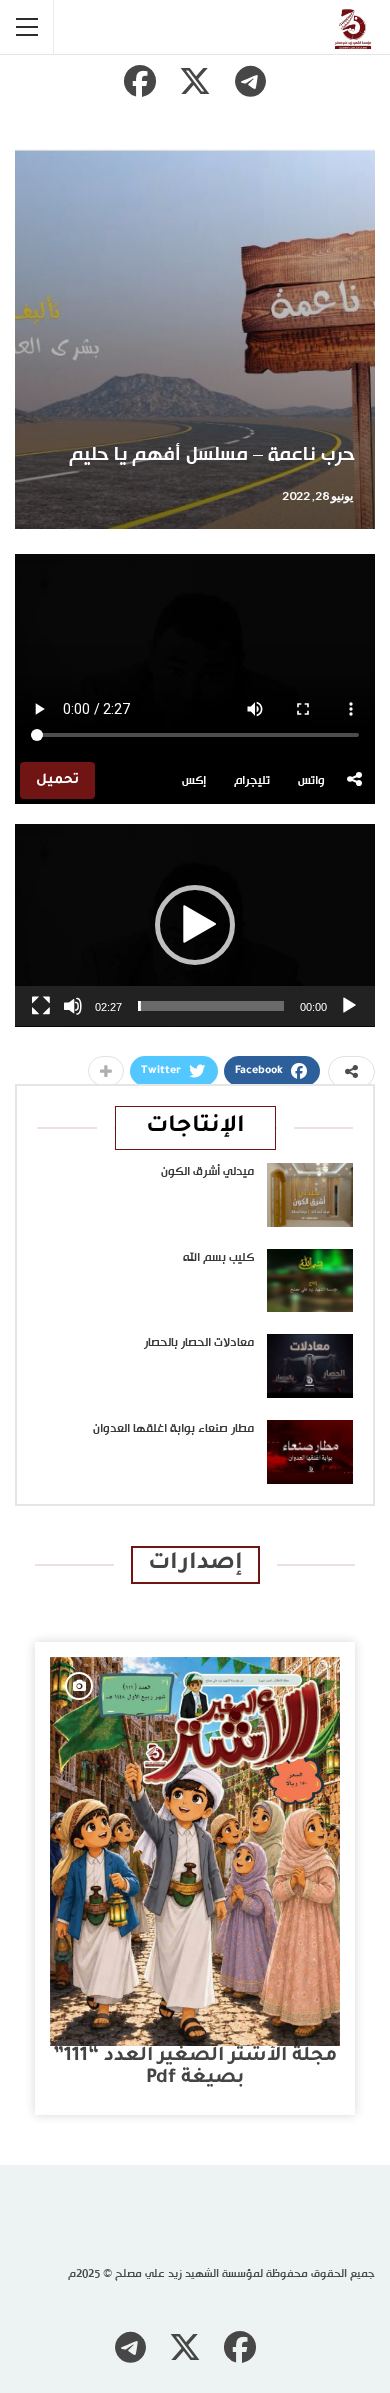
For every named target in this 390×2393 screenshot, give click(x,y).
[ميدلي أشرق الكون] (310, 1195)
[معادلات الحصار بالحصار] (310, 1366)
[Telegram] (250, 81)
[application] (195, 925)
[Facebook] (140, 81)
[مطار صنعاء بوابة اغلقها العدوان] (310, 1452)
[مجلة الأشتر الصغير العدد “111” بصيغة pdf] (195, 1851)
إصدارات (195, 1564)
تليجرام (252, 781)
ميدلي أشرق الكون (207, 1172)
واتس (311, 781)
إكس (194, 781)
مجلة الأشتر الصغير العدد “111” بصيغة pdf (195, 2067)
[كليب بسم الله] (310, 1281)
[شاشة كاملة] (41, 1006)
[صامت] (73, 1006)
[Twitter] (195, 81)
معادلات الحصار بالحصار (199, 1343)
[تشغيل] (349, 1006)
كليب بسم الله (218, 1258)
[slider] (211, 1006)
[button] (195, 925)
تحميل (57, 780)
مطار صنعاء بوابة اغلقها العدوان (173, 1429)
